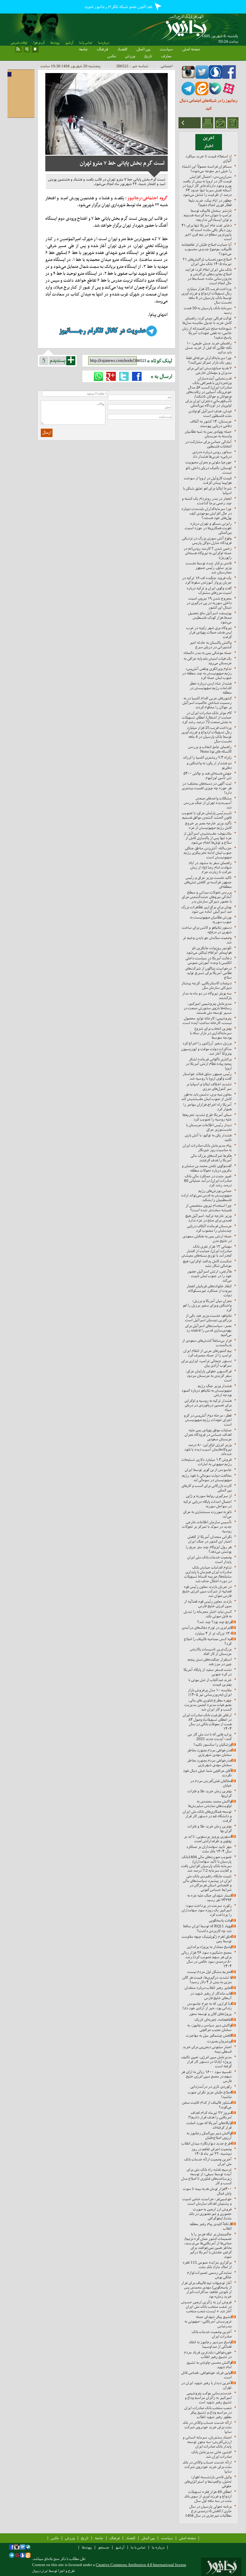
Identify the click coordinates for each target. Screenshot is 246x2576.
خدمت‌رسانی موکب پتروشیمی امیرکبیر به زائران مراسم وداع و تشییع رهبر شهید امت (208, 2398)
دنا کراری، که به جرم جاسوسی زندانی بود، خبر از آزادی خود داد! (207, 2006)
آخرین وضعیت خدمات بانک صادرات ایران (212, 2334)
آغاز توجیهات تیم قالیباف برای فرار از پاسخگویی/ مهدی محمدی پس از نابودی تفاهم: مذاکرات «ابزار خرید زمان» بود (206, 2290)
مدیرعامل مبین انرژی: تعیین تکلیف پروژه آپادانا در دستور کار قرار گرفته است (206, 2062)
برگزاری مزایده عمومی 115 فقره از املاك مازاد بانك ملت (207, 2265)
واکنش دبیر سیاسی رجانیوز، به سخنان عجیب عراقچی (209, 2027)
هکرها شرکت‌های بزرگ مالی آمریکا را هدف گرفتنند (211, 1158)
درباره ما (103, 43)
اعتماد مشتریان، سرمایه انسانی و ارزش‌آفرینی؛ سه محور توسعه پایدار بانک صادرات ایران (207, 2442)
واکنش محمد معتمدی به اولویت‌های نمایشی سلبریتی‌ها (210, 1804)
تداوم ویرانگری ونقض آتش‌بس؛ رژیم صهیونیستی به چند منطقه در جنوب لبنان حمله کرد (207, 673)
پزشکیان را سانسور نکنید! (213, 1744)
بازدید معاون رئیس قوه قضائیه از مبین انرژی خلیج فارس (208, 1604)
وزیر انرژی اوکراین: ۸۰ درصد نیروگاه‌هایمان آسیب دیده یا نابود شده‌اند (208, 1449)
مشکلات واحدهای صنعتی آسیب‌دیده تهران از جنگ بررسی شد (208, 803)
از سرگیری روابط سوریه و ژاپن (209, 1496)
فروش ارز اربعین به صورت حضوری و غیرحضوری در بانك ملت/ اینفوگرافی (210, 2214)
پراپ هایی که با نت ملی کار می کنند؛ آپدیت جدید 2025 (210, 1736)
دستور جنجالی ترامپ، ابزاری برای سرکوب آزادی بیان (206, 1363)
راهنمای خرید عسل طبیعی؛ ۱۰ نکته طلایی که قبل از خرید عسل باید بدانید (208, 348)
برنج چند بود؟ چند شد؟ (214, 1622)
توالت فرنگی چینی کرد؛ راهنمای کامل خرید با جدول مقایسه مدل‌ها (207, 320)
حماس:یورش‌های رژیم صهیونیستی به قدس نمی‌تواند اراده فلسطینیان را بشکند (206, 1195)
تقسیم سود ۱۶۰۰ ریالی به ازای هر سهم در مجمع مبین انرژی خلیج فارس (206, 2076)
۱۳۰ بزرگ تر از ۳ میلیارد (213, 1633)
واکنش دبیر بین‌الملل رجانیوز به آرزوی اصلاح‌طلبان (209, 2135)
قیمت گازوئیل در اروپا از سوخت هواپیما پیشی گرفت (208, 480)
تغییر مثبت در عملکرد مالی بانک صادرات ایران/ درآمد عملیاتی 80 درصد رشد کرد (208, 1181)
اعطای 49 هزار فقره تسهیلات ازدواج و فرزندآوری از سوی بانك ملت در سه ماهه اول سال (208, 2496)
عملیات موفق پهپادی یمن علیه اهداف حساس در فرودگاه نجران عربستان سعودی (208, 1435)
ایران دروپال (40, 2571)
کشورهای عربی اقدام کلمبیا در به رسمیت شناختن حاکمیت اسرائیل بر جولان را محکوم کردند (207, 703)
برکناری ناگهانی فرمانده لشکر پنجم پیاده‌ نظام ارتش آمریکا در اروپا (209, 1064)
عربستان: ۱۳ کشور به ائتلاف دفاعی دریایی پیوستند (211, 424)
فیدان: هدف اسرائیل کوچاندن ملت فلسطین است (210, 413)
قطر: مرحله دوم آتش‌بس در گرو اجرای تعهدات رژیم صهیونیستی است (208, 1420)
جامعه (83, 49)
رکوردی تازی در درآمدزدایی (211, 2086)
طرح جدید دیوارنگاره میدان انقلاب (207, 2143)
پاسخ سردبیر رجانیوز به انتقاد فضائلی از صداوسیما (210, 2344)
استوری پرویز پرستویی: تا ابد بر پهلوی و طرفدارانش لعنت (208, 1839)
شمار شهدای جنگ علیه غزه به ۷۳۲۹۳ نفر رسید (209, 1898)
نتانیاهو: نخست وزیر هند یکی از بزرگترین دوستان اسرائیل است (208, 1318)
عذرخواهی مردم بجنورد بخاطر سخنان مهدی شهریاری (209, 1752)
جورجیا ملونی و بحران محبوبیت (208, 462)
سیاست (166, 49)
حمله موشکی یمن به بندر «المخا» (207, 653)
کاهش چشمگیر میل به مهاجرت (209, 2035)
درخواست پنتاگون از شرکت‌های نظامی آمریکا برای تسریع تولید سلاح (208, 973)
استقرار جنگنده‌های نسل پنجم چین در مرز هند (210, 1662)
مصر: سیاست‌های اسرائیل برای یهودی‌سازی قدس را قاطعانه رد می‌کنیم (208, 1330)
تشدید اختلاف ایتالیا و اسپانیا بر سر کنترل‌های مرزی (209, 1086)
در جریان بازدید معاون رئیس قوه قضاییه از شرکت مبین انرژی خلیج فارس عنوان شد (207, 1591)
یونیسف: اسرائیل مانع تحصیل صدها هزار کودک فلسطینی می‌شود (210, 618)
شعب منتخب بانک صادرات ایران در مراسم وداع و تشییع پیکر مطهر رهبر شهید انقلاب (208, 2412)
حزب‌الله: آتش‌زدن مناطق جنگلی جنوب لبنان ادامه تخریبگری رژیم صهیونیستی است (208, 853)
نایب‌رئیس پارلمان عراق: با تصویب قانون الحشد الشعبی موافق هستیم (207, 815)
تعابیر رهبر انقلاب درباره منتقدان (208, 1988)
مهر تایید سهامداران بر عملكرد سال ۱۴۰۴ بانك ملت (209, 1849)
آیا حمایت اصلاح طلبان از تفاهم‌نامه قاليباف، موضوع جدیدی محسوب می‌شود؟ (207, 249)
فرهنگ (102, 49)
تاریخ (148, 56)
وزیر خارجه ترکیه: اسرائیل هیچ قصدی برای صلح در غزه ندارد (208, 1218)
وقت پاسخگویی (220, 1920)
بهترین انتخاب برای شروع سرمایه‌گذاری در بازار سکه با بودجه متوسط (211, 1033)
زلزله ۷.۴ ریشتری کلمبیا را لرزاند (207, 757)
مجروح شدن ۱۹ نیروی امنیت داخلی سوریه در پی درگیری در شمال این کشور (209, 603)
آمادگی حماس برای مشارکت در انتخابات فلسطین (208, 444)
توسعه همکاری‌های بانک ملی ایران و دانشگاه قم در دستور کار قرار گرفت (207, 1816)
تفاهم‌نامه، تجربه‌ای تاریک (213, 2019)
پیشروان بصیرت (219, 2041)
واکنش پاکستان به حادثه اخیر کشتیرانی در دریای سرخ (211, 645)
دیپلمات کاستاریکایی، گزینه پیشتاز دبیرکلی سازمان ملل (207, 985)
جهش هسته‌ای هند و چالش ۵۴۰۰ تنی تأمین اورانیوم (207, 776)
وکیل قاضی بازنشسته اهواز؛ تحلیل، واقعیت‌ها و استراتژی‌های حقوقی (208, 2481)
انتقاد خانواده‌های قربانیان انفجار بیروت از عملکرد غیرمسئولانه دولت (209, 1291)
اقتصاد (122, 49)
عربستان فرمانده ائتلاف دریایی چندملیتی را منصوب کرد (209, 1228)
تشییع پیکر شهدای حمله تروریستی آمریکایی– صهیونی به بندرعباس (208, 2321)
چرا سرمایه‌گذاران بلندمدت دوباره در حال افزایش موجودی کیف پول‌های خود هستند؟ (207, 513)
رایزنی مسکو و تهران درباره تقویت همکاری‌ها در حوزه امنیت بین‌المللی (208, 528)
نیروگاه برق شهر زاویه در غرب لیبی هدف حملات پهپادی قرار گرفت (209, 632)
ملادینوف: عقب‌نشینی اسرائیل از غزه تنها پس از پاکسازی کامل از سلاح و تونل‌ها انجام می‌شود (208, 838)
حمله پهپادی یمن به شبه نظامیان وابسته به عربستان (208, 434)
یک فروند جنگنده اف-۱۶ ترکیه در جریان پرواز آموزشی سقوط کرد (207, 580)
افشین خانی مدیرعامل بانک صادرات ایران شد (211, 2454)
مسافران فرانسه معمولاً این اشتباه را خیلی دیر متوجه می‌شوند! (207, 169)
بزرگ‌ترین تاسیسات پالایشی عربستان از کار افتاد (211, 1651)
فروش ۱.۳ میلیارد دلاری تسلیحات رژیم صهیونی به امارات (207, 1462)
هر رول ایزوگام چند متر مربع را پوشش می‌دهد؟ (209, 1549)
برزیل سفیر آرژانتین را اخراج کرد (207, 1043)
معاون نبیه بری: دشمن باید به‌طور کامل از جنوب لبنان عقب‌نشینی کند (206, 1097)
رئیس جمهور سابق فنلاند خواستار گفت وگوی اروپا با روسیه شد (207, 1076)
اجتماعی (166, 66)
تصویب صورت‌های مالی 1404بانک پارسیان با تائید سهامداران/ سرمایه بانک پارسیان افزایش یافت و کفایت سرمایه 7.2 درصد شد (206, 1864)
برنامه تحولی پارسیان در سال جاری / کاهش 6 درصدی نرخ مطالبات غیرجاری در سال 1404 (208, 2511)
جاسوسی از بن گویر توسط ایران (208, 1470)
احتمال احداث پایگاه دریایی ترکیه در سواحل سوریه (207, 1504)
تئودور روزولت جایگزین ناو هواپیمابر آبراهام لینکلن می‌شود (209, 950)
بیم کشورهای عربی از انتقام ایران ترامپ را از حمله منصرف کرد (207, 1353)
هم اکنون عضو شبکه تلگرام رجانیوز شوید (119, 7)
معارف (166, 56)
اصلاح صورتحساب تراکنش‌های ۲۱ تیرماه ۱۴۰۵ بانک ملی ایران (207, 262)
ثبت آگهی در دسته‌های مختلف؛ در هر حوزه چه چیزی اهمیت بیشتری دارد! (207, 788)
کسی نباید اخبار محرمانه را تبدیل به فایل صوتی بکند (208, 1614)
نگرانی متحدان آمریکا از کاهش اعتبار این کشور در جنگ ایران (210, 1539)
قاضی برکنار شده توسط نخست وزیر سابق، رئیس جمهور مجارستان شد (209, 568)
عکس (112, 56)
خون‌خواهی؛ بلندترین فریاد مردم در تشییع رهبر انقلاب (208, 2354)
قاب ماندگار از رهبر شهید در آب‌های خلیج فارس (211, 1996)
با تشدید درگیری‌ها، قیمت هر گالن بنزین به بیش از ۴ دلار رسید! (207, 1980)
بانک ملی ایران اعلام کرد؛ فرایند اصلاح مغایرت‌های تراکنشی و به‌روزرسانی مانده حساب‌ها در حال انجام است (208, 276)
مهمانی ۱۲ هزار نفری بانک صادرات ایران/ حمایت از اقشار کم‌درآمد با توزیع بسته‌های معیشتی (207, 1251)
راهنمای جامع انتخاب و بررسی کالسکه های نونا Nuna (210, 749)
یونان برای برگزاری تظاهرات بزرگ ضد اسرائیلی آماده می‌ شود (206, 909)
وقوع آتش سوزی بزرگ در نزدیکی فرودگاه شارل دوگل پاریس (207, 540)
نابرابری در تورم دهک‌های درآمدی (207, 1628)
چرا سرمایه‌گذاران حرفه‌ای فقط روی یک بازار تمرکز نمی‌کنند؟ (209, 360)
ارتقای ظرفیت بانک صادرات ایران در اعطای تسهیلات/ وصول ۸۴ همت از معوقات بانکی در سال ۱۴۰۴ (207, 1722)
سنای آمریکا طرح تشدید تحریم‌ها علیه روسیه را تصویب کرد (207, 1117)
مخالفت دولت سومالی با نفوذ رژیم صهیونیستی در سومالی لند (207, 1478)
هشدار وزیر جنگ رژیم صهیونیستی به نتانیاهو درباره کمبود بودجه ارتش (207, 1390)
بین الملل (144, 49)
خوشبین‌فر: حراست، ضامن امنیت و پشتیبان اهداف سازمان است (207, 2201)
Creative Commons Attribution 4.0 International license (141, 2565)
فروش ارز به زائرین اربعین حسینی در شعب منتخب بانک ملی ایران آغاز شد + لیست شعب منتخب (206, 2307)
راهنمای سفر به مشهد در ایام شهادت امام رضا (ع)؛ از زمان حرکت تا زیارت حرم (210, 867)
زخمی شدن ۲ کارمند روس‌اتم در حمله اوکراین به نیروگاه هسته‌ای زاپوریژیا (208, 553)
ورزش (130, 56)
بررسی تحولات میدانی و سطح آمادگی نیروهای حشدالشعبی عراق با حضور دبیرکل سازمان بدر (207, 897)
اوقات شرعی (19, 43)
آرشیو (69, 43)
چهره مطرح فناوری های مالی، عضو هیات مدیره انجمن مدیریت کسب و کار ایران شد (208, 1705)
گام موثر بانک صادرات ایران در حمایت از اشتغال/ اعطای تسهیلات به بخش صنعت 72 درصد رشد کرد (207, 717)
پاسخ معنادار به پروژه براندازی (209, 1947)
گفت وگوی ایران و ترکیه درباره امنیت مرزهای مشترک (209, 590)
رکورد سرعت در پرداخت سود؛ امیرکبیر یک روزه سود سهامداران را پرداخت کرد (207, 1910)
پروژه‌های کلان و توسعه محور (210, 2014)
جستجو (104, 2547)
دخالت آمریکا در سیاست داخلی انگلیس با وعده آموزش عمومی (208, 960)
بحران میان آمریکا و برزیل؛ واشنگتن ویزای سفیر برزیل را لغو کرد (207, 1305)
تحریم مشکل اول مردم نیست (209, 1972)
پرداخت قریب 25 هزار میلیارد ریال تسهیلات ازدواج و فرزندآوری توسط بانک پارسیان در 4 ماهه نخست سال (207, 295)
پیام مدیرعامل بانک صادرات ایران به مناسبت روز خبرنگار (207, 1148)
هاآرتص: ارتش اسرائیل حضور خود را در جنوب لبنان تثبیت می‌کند (209, 1276)
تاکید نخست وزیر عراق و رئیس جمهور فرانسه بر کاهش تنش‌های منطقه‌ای (208, 882)
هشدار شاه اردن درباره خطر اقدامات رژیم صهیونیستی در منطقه (210, 688)
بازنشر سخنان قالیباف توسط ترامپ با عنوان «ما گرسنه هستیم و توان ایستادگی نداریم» (208, 215)
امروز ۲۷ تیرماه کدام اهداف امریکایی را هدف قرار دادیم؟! (210, 2115)
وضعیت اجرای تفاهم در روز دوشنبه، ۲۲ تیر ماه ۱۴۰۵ (211, 2151)
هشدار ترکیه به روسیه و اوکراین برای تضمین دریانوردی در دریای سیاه (208, 1405)
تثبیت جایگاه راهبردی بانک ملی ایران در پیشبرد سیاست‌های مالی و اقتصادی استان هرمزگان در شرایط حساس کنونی (207, 1883)
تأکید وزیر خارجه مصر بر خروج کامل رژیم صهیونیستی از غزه (208, 825)
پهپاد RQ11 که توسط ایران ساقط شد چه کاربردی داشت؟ (207, 1928)
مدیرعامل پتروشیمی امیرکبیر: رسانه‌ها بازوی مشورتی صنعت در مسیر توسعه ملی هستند (208, 1008)
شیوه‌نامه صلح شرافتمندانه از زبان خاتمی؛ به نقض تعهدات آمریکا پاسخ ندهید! (207, 333)
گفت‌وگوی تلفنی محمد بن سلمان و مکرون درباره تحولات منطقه (207, 1168)
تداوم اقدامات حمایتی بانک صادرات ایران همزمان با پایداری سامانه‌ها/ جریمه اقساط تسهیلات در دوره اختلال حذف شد (208, 1574)
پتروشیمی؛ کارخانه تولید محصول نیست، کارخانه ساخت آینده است (207, 1020)
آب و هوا (39, 43)
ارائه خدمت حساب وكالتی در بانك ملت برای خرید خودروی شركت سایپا (207, 2427)
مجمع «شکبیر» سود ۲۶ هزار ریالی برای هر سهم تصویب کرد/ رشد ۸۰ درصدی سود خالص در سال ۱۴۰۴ (206, 1959)
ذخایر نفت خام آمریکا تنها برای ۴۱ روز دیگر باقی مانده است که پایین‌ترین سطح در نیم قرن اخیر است (207, 232)
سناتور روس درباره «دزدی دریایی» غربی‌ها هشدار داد (212, 454)
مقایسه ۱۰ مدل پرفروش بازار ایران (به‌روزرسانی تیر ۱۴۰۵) (210, 1692)
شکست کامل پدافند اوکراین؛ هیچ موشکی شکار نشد (207, 1263)
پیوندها (55, 43)
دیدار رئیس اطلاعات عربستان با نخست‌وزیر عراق (209, 1127)
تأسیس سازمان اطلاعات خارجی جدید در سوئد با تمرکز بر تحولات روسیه (207, 1527)
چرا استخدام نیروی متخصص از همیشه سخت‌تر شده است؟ (209, 1208)
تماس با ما (86, 43)
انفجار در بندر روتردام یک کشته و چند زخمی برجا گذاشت (207, 501)
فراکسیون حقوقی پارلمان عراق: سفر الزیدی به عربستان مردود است (209, 1376)
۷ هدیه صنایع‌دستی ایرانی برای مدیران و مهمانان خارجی (209, 370)
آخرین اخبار (209, 142)
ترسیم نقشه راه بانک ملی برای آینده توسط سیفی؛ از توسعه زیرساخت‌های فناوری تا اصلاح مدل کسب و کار (206, 2176)
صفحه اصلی (191, 49)
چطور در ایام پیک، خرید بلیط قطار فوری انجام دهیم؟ (210, 203)
